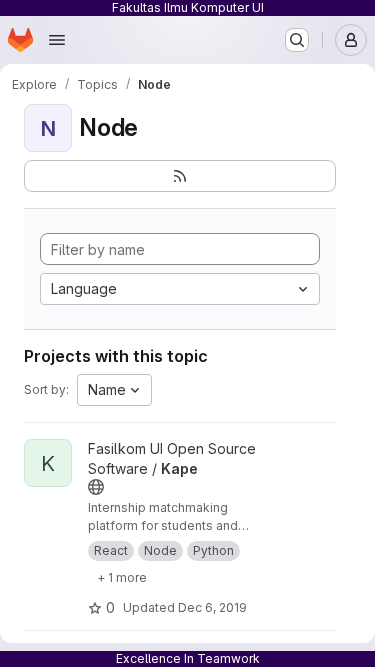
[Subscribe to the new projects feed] (180, 176)
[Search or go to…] (297, 40)
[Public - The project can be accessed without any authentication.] (96, 487)
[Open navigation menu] (57, 40)
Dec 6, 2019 (212, 607)
